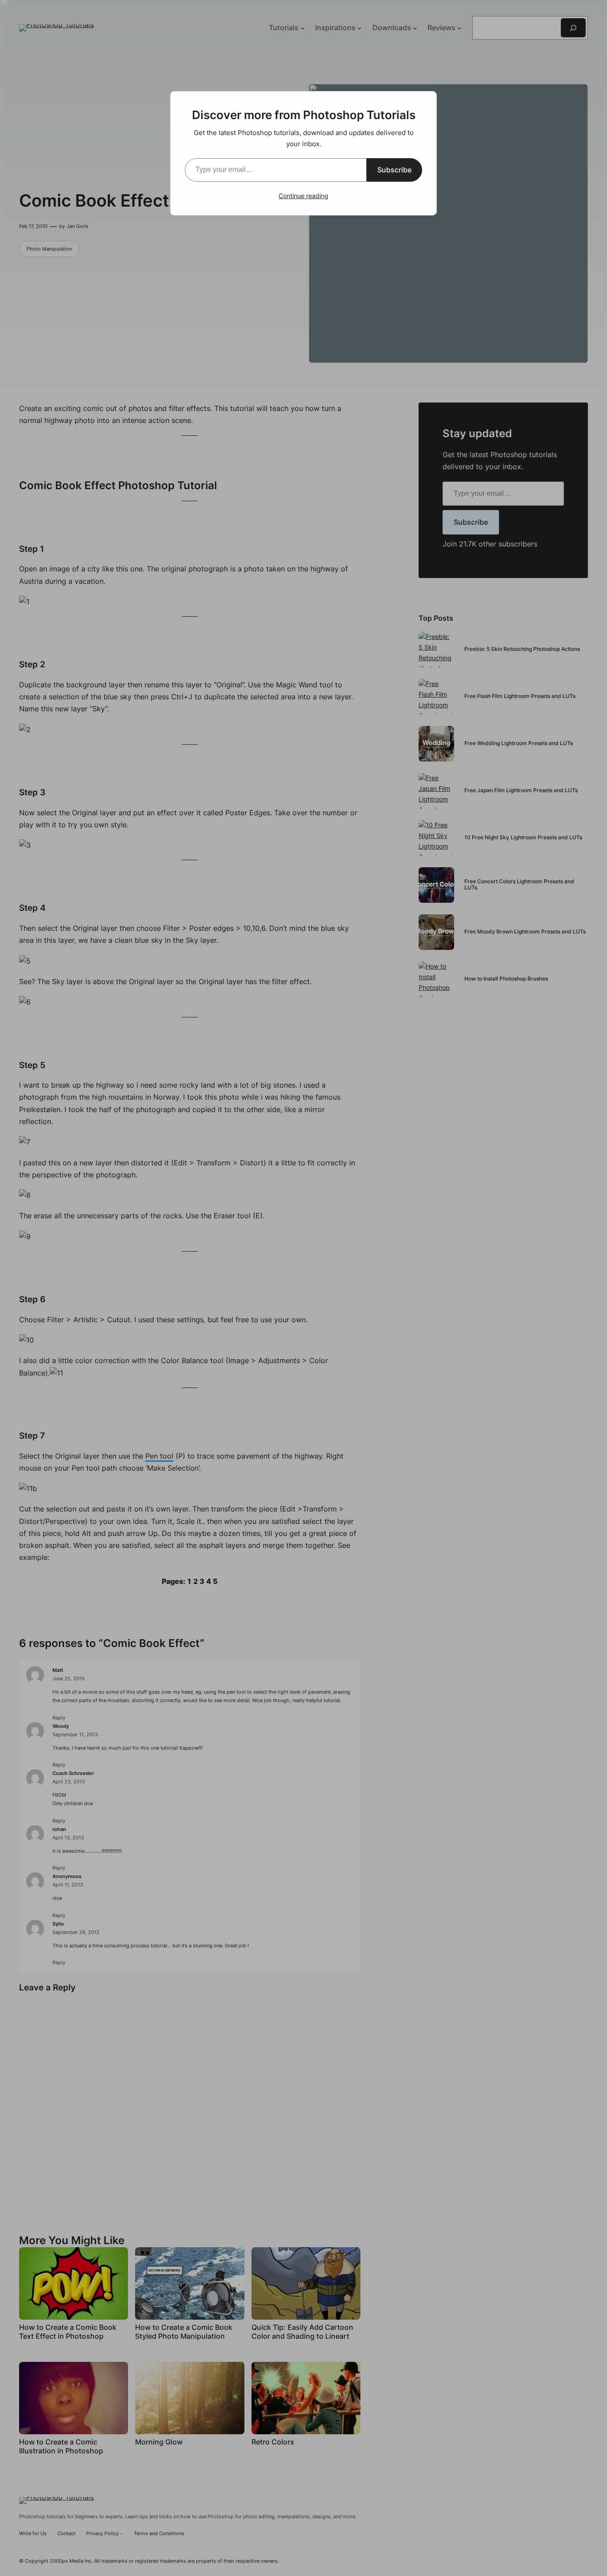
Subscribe (394, 170)
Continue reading (303, 196)
